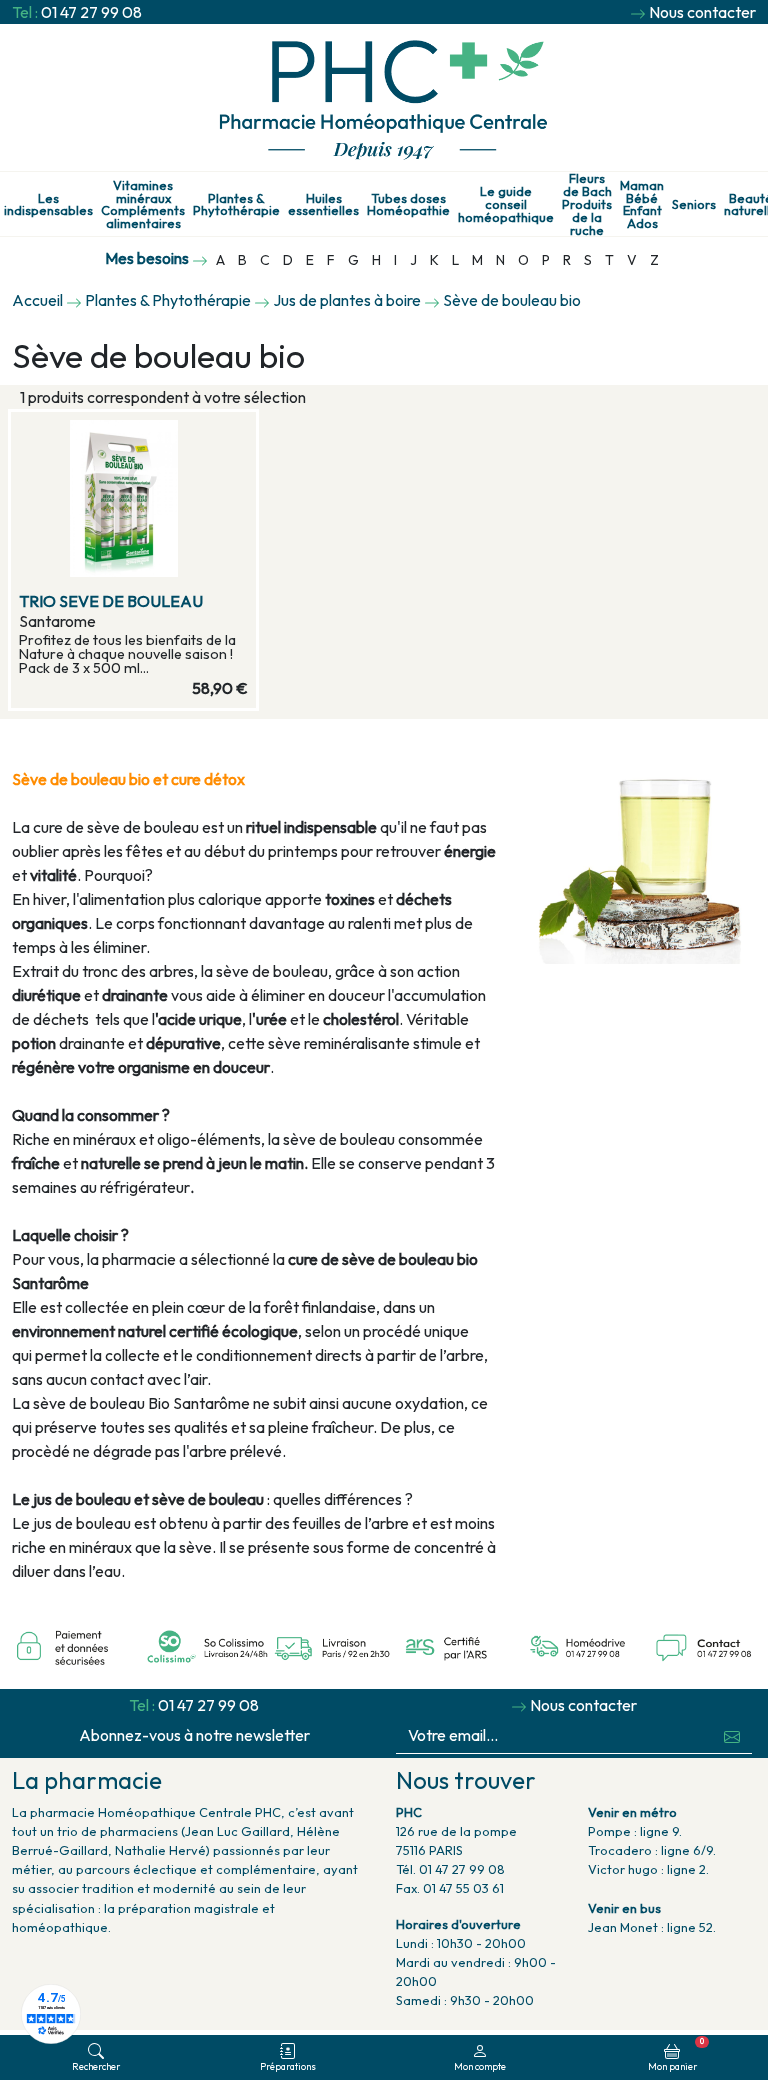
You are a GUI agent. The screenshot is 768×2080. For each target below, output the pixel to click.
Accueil (37, 300)
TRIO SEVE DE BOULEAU (111, 601)
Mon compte (480, 2066)
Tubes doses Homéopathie (408, 205)
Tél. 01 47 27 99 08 (450, 1869)
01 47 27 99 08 (91, 12)
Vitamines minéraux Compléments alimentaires (143, 204)
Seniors (694, 204)
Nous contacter (702, 12)
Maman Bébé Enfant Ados (642, 204)
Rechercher (96, 2066)
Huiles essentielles (323, 205)
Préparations (288, 2066)
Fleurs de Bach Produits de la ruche (587, 204)
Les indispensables (48, 205)
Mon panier (676, 2054)
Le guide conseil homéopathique (506, 204)
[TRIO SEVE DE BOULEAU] (133, 498)
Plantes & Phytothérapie (236, 205)
